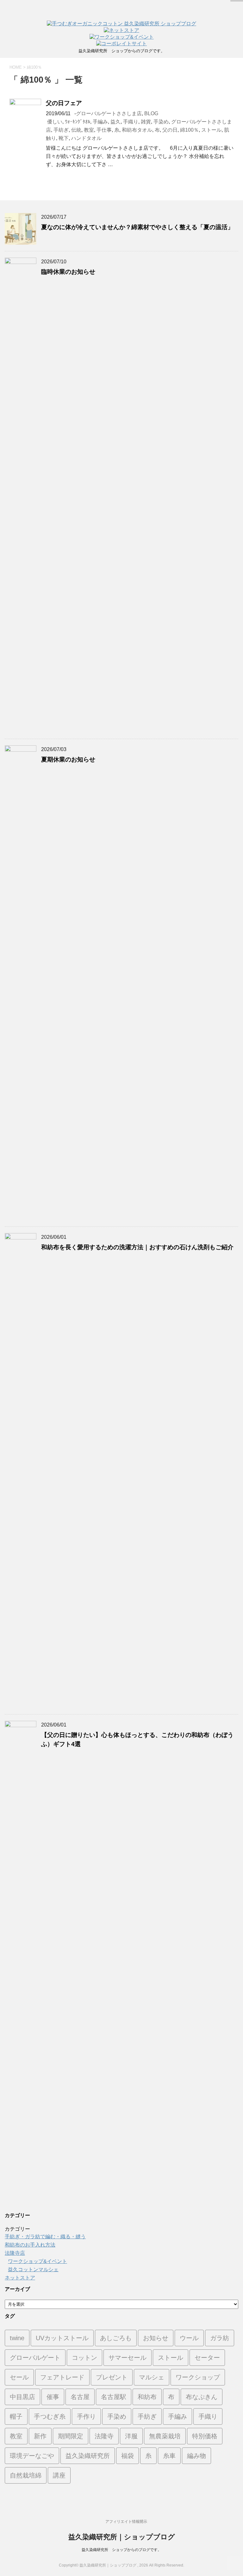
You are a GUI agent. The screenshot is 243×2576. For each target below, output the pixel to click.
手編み (100, 122)
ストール (211, 130)
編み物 (196, 2456)
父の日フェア (64, 103)
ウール (189, 2338)
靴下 (64, 138)
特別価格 (205, 2436)
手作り (86, 2416)
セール (19, 2377)
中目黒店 (22, 2397)
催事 (53, 2397)
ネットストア (20, 2278)
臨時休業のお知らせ (68, 272)
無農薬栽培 (165, 2436)
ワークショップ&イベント (37, 2261)
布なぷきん (202, 2397)
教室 (89, 130)
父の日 (170, 130)
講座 (59, 2475)
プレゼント (112, 2377)
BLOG (151, 113)
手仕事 (104, 130)
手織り (131, 122)
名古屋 (80, 2397)
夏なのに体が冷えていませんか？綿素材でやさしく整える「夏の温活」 (137, 227)
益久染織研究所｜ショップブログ (122, 2537)
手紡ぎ (61, 130)
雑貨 (146, 122)
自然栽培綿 (26, 2475)
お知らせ (156, 2338)
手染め (161, 122)
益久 (115, 122)
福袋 (128, 2456)
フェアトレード (62, 2377)
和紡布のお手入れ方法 (30, 2245)
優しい (55, 122)
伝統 (76, 130)
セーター (207, 2358)
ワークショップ (198, 2377)
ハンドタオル (86, 138)
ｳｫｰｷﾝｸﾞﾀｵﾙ (78, 122)
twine (17, 2338)
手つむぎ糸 (50, 2416)
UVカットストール (62, 2338)
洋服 (131, 2436)
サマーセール (128, 2358)
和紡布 (147, 2397)
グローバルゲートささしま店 (109, 113)
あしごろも (116, 2338)
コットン (84, 2358)
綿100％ (189, 130)
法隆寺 (104, 2436)
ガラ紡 (220, 2338)
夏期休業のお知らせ (68, 759)
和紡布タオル (137, 130)
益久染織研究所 (88, 2456)
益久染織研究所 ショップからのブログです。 (121, 2550)
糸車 (169, 2456)
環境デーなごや (32, 2456)
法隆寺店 (15, 2253)
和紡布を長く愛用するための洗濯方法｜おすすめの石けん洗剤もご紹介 (137, 1247)
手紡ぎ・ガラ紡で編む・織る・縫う (45, 2237)
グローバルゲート (35, 2358)
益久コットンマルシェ (33, 2269)
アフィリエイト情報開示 (126, 2522)
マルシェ (152, 2377)
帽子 (16, 2416)
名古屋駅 (114, 2397)
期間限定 (71, 2436)
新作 (40, 2436)
